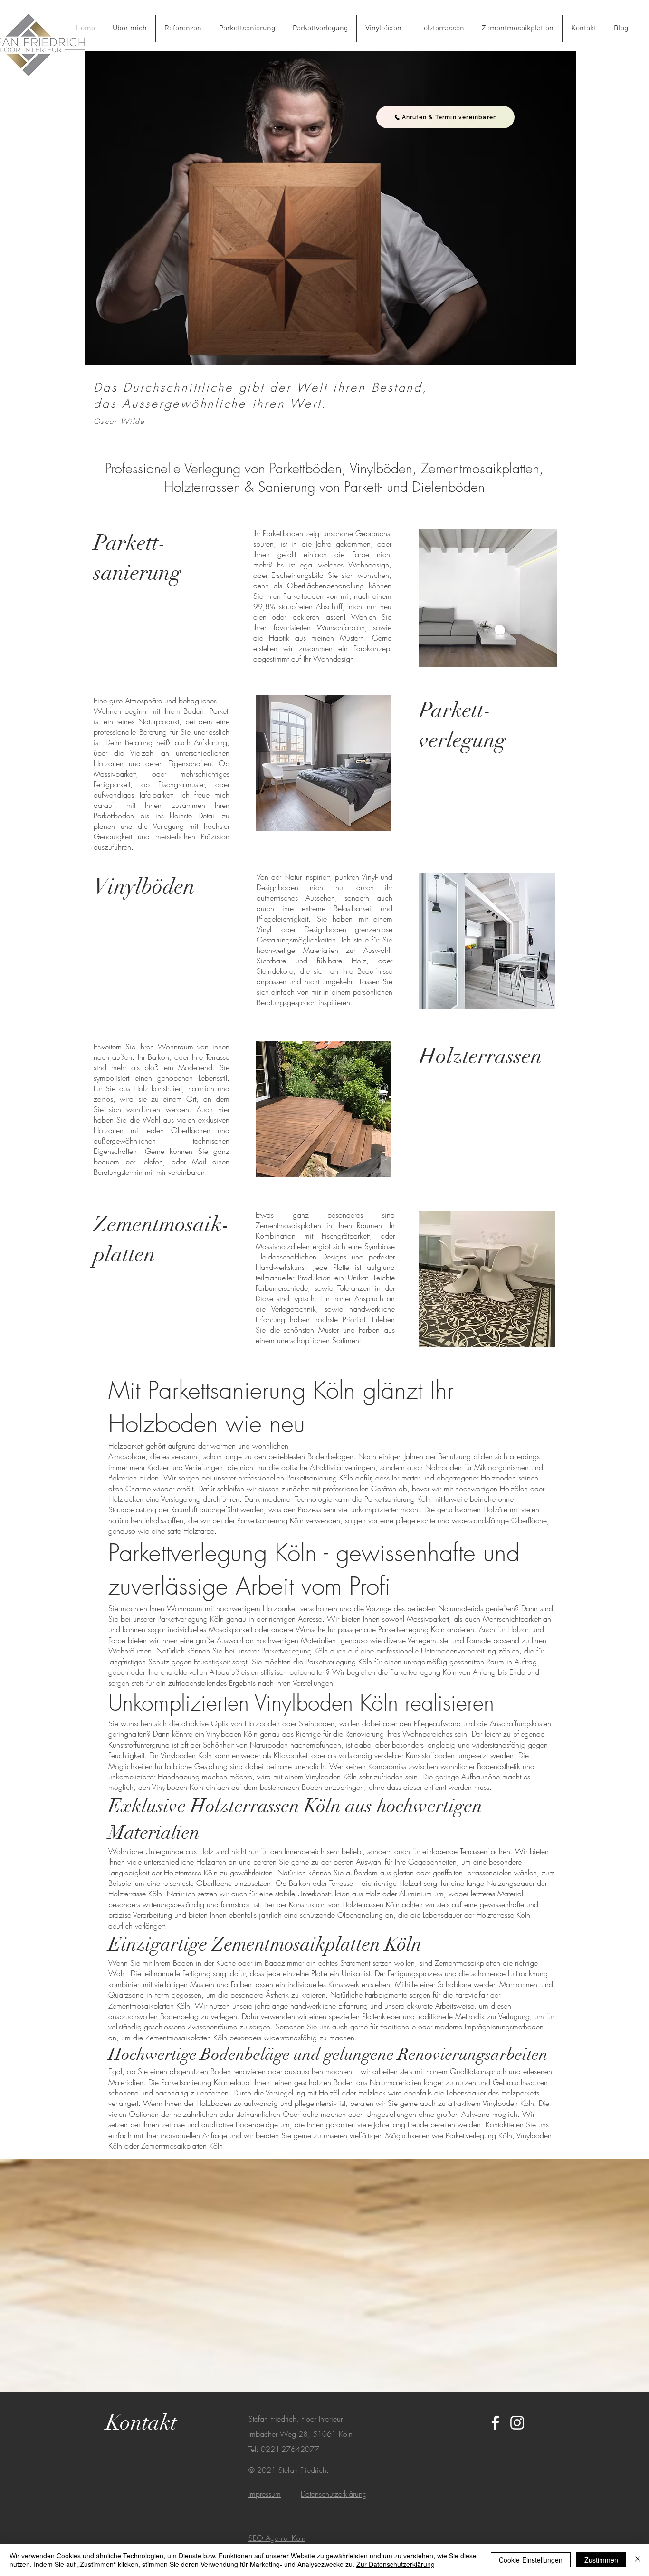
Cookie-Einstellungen (531, 2560)
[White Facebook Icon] (495, 2423)
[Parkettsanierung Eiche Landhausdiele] (488, 597)
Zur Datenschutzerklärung (396, 2564)
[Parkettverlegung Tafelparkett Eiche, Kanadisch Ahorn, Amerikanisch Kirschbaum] (324, 763)
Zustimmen (601, 2560)
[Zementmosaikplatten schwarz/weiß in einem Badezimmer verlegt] (487, 1279)
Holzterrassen (481, 1056)
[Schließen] (638, 2560)
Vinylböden (144, 887)
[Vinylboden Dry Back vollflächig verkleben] (487, 941)
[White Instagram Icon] (517, 2423)
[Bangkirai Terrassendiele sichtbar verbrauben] (324, 1109)
